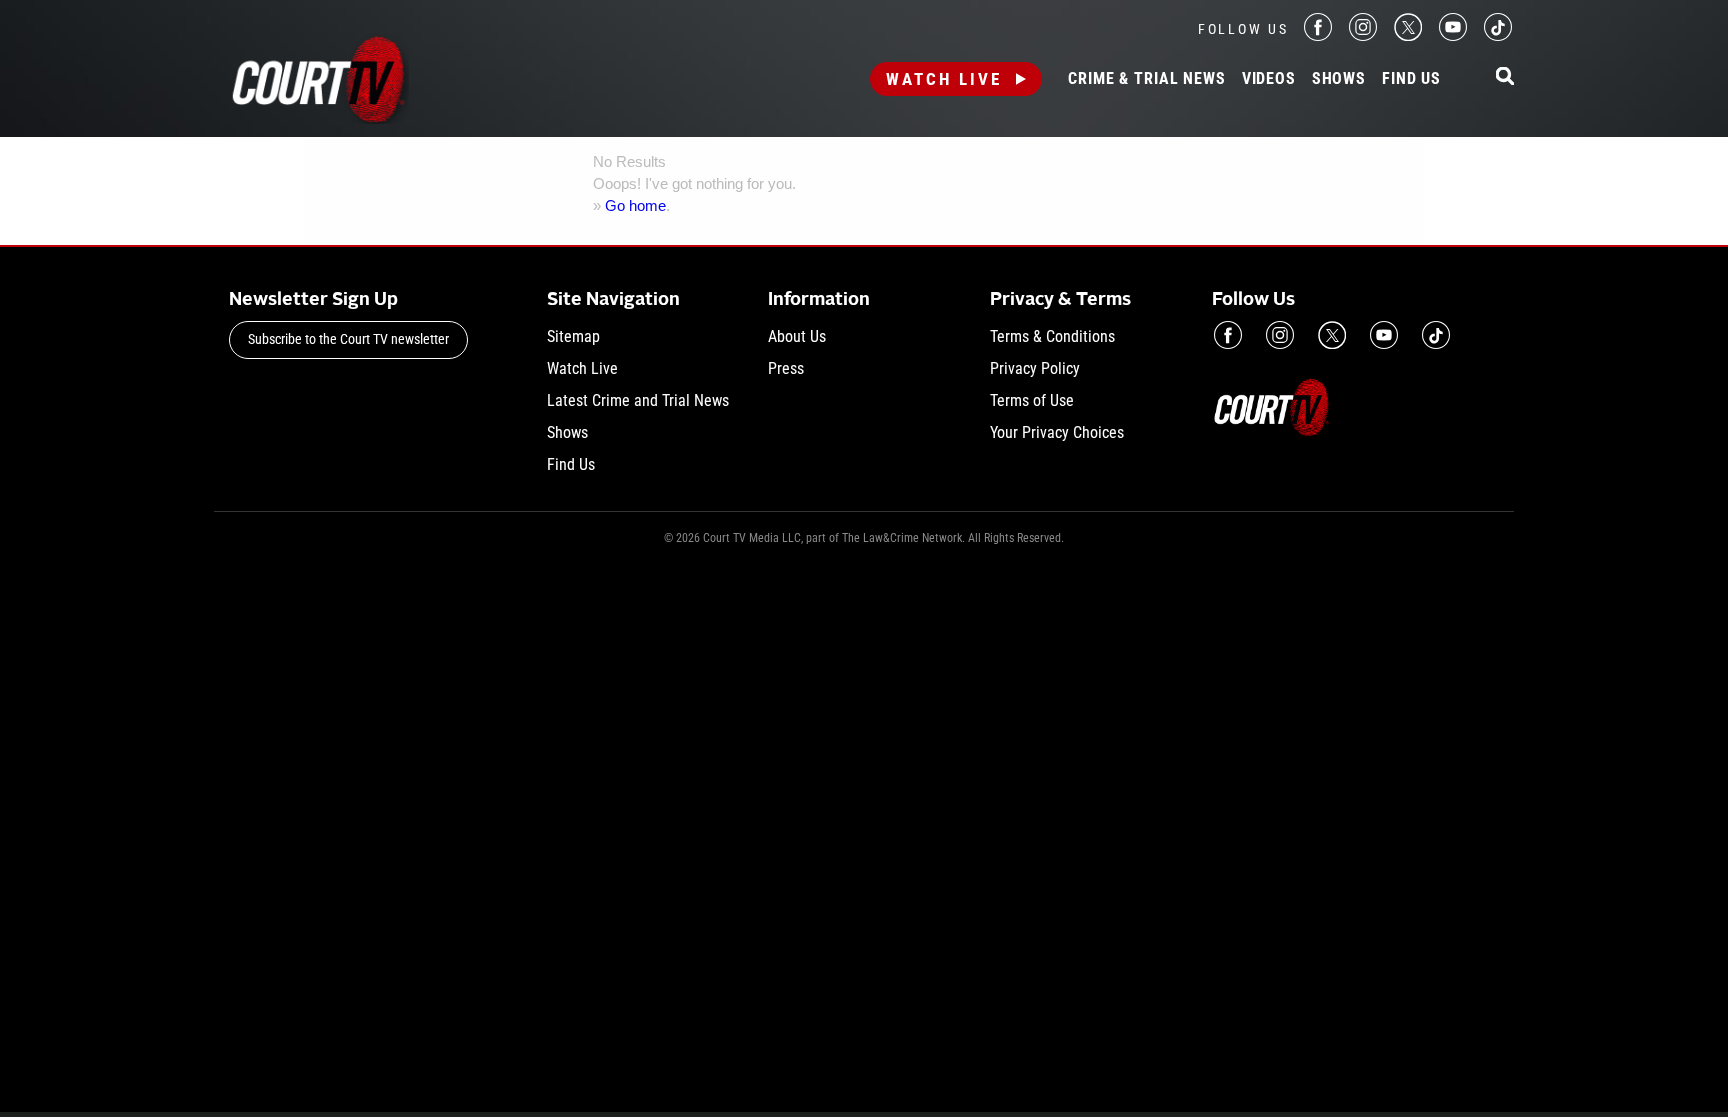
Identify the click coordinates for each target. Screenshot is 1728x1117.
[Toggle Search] (1505, 77)
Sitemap (573, 336)
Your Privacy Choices (1057, 432)
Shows (1339, 79)
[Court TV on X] (1408, 35)
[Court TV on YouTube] (1453, 35)
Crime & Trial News (1146, 79)
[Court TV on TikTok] (1498, 35)
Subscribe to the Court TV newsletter (348, 339)
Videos (1269, 79)
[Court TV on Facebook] (1318, 35)
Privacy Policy (1035, 368)
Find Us (1411, 79)
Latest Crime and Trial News (638, 400)
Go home (635, 205)
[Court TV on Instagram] (1363, 35)
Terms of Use (1032, 400)
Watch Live (944, 79)
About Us (797, 336)
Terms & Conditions (1052, 336)
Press (786, 368)
